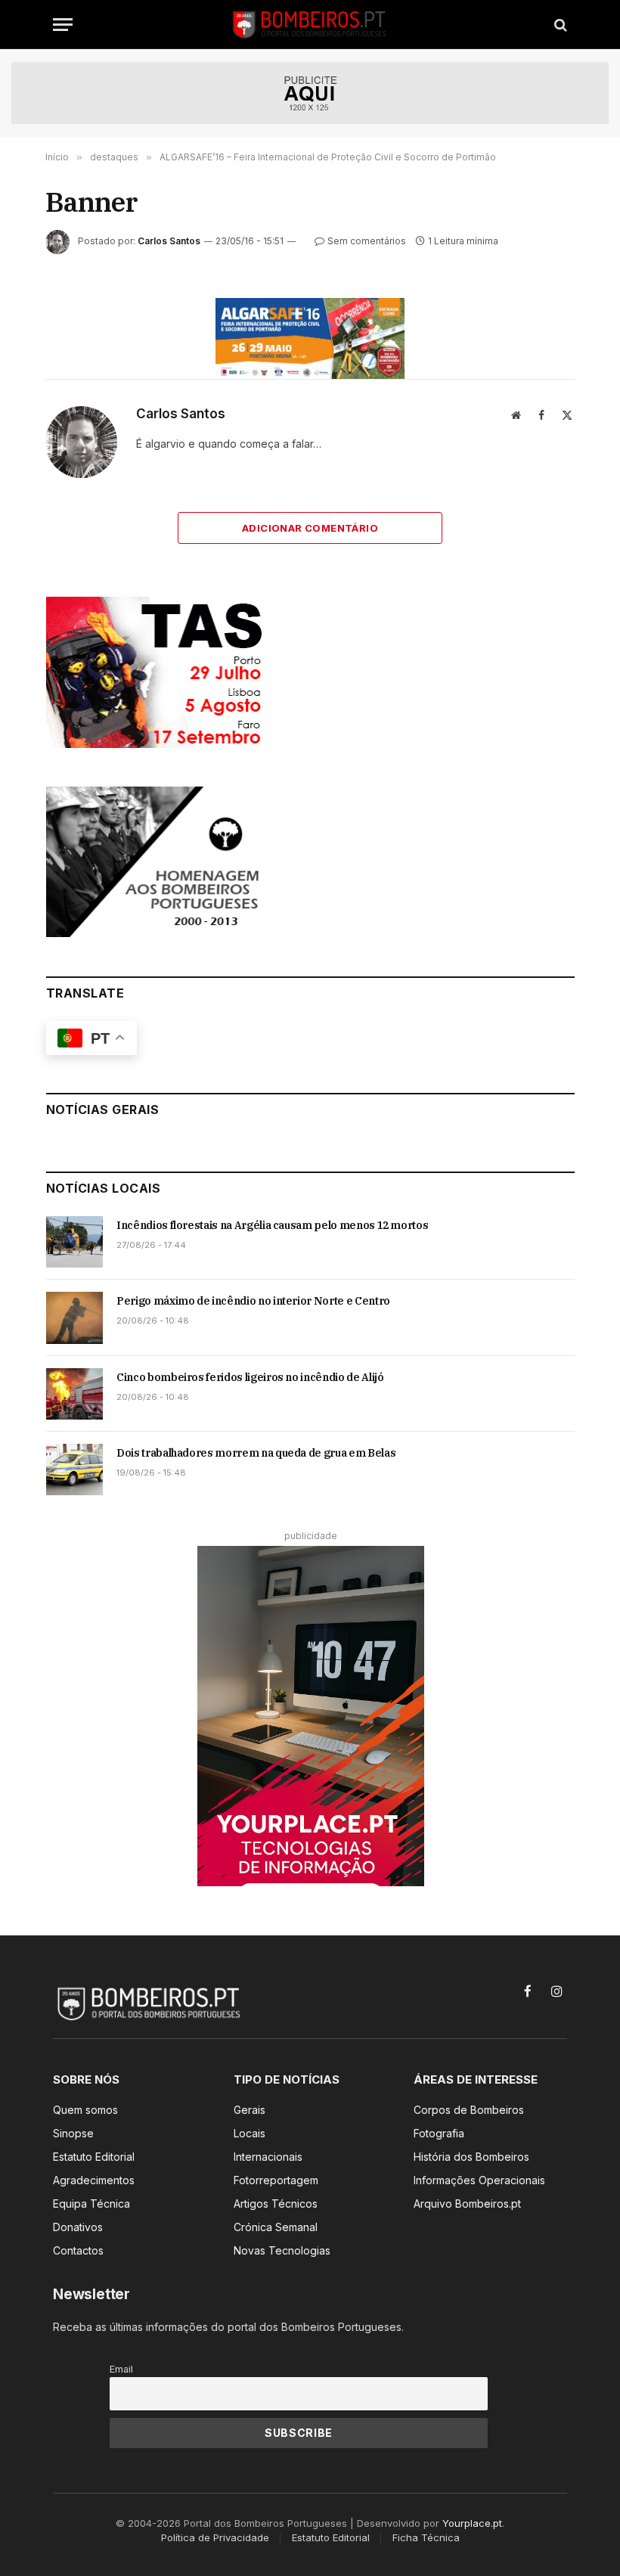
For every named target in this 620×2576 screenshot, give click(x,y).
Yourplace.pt (472, 2523)
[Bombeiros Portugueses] (310, 25)
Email (121, 2369)
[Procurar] (559, 25)
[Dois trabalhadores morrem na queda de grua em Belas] (74, 1470)
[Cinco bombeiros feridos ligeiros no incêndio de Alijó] (74, 1394)
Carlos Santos (169, 241)
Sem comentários (367, 241)
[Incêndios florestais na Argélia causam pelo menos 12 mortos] (74, 1242)
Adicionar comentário (310, 528)
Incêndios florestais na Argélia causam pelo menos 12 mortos (272, 1225)
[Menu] (63, 25)
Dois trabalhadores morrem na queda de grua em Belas (256, 1453)
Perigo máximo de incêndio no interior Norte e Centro (253, 1301)
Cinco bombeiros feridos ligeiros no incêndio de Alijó (250, 1377)
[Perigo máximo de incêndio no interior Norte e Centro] (74, 1317)
